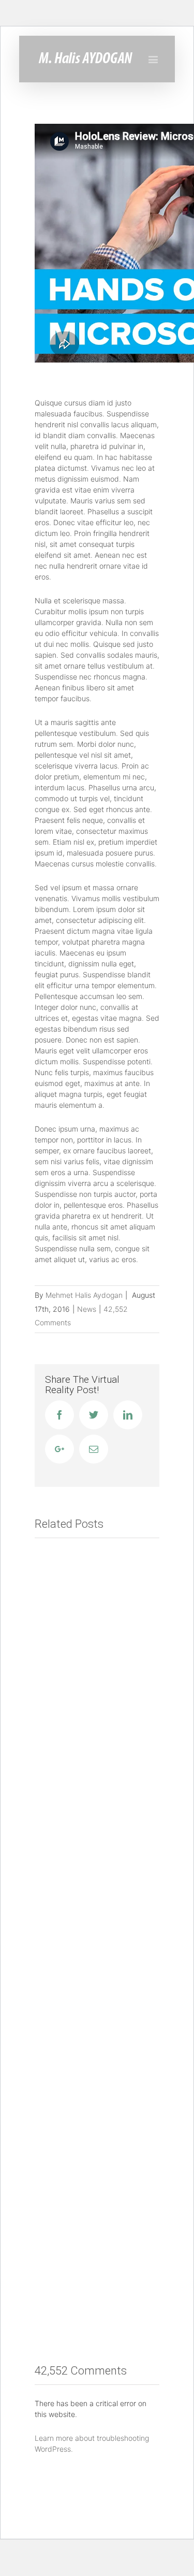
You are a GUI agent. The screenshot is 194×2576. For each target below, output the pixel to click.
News (87, 1309)
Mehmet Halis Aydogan (84, 1295)
